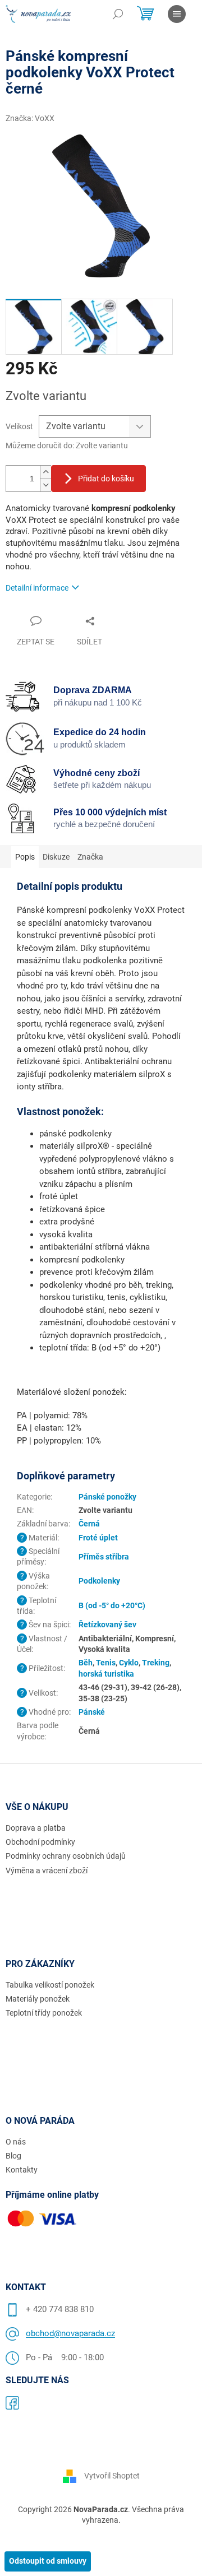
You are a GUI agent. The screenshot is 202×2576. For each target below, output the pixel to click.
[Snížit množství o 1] (45, 485)
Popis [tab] (25, 857)
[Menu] (177, 14)
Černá (89, 1524)
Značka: (30, 118)
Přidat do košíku (106, 479)
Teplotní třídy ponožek (44, 2013)
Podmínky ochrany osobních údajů (66, 1856)
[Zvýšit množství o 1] (45, 472)
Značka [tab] (90, 857)
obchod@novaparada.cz (70, 2333)
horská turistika (106, 1674)
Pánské (92, 1712)
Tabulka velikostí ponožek (50, 1985)
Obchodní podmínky (40, 1842)
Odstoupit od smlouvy (48, 2561)
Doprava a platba (36, 1828)
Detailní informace (37, 588)
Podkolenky (99, 1581)
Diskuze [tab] (56, 857)
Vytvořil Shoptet (112, 2475)
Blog (13, 2156)
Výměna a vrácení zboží (47, 1870)
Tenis (106, 1663)
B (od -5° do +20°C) (112, 1605)
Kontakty (22, 2170)
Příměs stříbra (104, 1557)
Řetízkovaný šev (107, 1624)
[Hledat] (118, 14)
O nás (16, 2142)
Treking (156, 1663)
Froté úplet (98, 1538)
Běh (86, 1663)
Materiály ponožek (38, 1999)
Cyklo (129, 1663)
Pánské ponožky (107, 1497)
